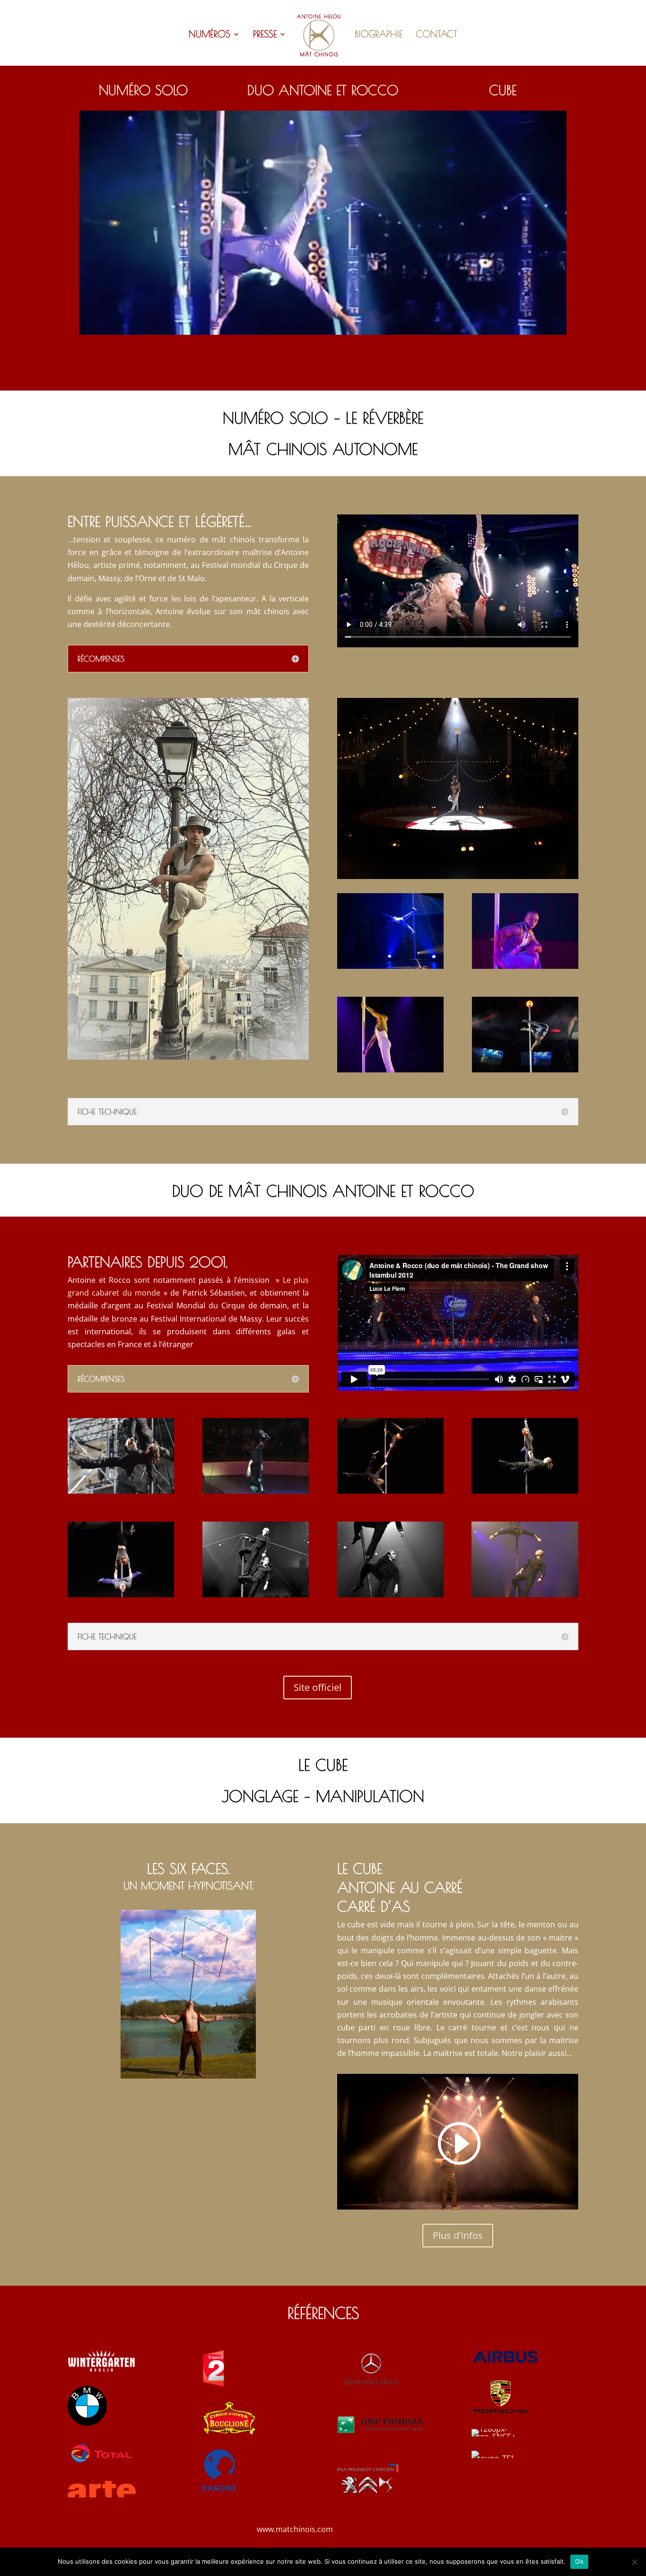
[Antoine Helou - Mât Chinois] (390, 966)
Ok (579, 2561)
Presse (265, 35)
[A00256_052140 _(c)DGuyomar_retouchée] (256, 1491)
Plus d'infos (458, 2235)
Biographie (379, 35)
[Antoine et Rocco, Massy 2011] (121, 1491)
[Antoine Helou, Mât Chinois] (525, 1070)
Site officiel (318, 1687)
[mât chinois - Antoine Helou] (188, 1057)
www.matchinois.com (295, 2529)
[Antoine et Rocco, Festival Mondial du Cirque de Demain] (256, 1594)
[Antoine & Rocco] (390, 1491)
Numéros (210, 35)
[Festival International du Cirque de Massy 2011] (525, 1594)
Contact (436, 35)
